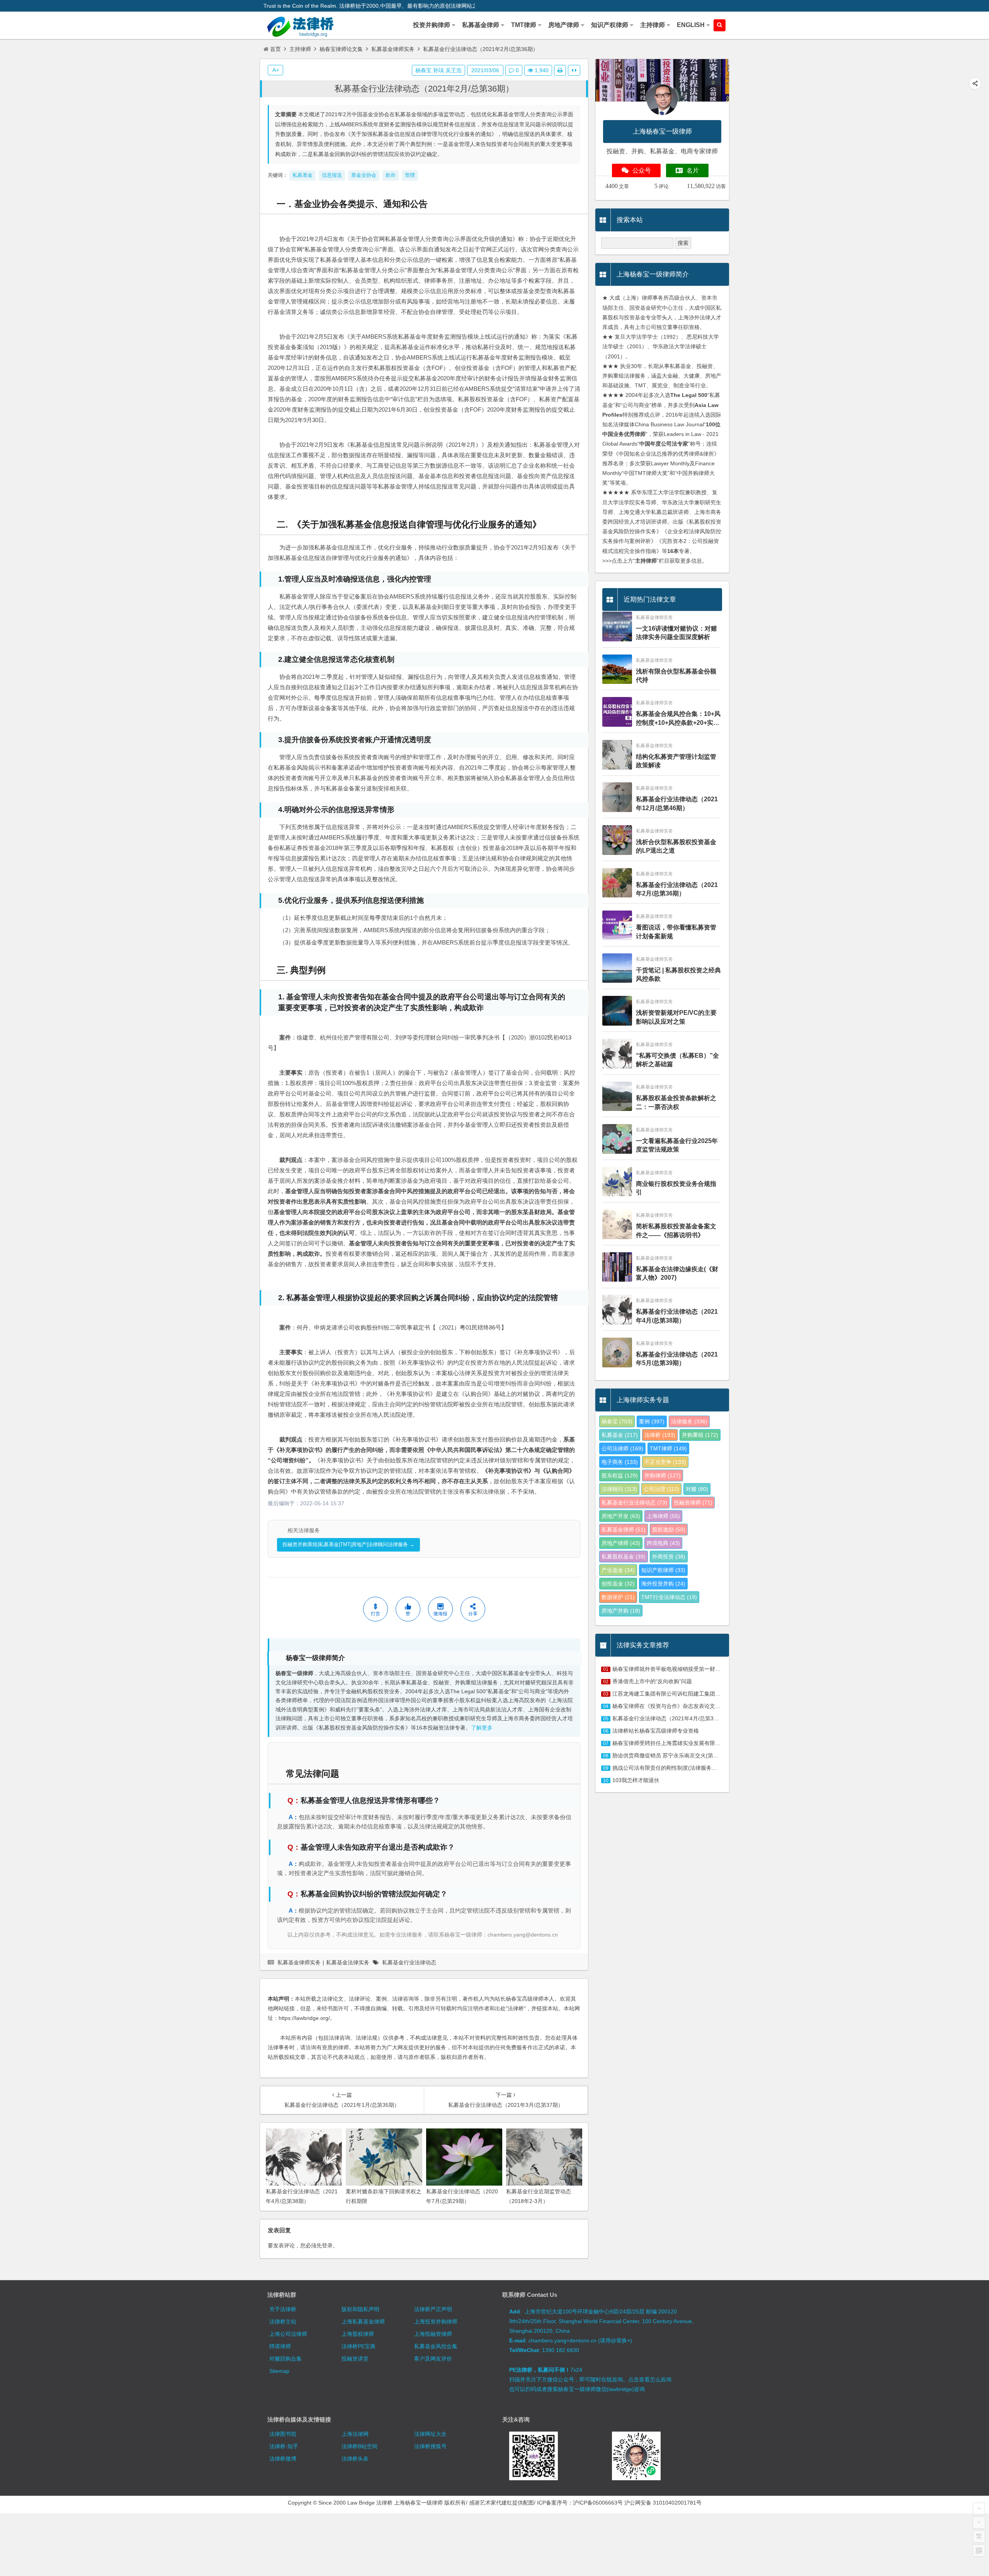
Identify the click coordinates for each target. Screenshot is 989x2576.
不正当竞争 (665, 1462)
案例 (652, 1421)
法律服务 (689, 1421)
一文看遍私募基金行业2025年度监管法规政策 (677, 1145)
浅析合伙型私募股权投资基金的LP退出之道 (676, 846)
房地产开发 (621, 1516)
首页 (275, 49)
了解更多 (482, 1728)
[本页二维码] (979, 2551)
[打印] (560, 70)
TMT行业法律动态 (669, 1597)
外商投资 (669, 1557)
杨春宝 (617, 1421)
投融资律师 (693, 1503)
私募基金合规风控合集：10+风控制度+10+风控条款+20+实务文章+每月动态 (678, 719)
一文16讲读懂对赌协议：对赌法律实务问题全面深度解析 (676, 633)
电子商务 (620, 1462)
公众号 (642, 170)
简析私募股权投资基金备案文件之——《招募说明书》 (676, 1230)
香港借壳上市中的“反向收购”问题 (652, 1681)
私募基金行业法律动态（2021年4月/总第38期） (677, 1316)
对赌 (697, 1489)
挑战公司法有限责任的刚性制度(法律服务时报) (668, 1768)
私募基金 (620, 1435)
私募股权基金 (624, 1557)
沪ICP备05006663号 (598, 2503)
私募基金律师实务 (393, 49)
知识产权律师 (663, 1570)
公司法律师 (622, 1448)
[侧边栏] (574, 70)
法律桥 (660, 1435)
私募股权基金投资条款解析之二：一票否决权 (676, 1102)
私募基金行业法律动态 (409, 1962)
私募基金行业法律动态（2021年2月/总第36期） (424, 89)
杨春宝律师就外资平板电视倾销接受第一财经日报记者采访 (683, 1669)
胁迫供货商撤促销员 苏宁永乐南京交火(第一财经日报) (677, 1755)
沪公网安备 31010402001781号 (663, 2503)
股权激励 (669, 1530)
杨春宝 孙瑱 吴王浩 (438, 70)
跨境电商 (663, 1543)
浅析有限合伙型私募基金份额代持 (676, 676)
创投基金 (618, 1584)
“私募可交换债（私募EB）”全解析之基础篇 (677, 1060)
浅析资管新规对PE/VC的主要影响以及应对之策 (676, 1017)
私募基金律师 (624, 1530)
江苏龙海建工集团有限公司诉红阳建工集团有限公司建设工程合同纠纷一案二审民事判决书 (721, 1694)
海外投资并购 (663, 1584)
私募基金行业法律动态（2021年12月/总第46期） (677, 803)
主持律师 (300, 49)
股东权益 (620, 1475)
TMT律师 (668, 1448)
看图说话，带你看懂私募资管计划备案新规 (676, 932)
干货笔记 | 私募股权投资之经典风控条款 (678, 974)
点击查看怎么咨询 (650, 2379)
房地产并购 (621, 1611)
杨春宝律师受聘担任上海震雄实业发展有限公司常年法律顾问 (685, 1743)
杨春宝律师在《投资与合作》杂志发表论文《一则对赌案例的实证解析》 (699, 1706)
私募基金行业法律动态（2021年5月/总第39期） (677, 1359)
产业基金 (618, 1570)
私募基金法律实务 (348, 1962)
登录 (327, 2245)
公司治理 (661, 1489)
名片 (693, 170)
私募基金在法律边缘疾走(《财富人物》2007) (677, 1273)
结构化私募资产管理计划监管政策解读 (676, 761)
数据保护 (618, 1597)
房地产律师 (621, 1543)
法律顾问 (619, 1489)
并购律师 (663, 1475)
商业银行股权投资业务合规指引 (676, 1188)
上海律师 (663, 1516)
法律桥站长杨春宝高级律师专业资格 (656, 1731)
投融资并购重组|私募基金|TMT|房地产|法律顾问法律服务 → (348, 1544)
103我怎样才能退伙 (636, 1780)
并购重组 (700, 1435)
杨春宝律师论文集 (341, 49)
